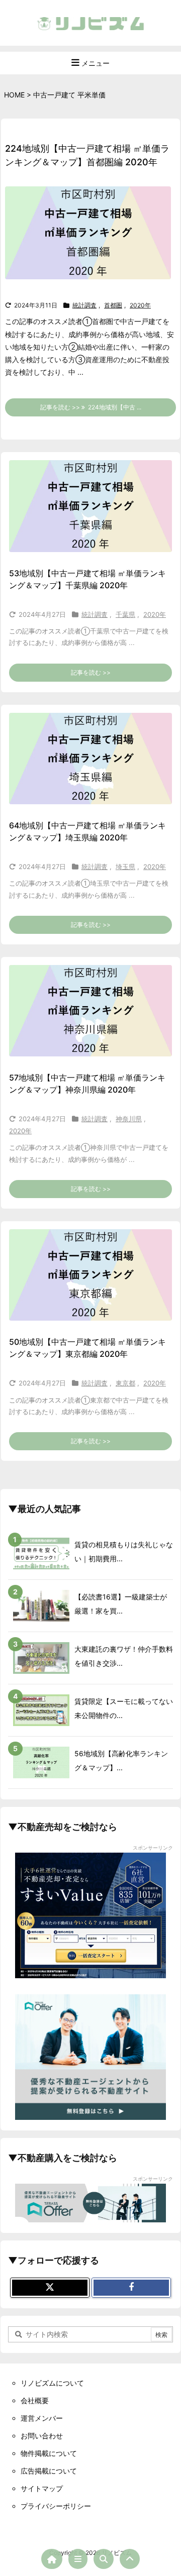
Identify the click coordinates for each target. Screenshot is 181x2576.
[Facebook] (131, 2288)
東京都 (125, 1383)
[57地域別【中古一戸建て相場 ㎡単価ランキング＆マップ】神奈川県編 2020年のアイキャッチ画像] (90, 1011)
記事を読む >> (91, 672)
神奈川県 (129, 1119)
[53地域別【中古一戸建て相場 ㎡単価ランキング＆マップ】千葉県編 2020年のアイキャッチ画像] (90, 506)
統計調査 (84, 305)
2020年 (140, 305)
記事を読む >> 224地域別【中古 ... (91, 407)
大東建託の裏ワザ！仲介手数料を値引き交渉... (124, 1656)
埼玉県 (125, 867)
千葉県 (125, 614)
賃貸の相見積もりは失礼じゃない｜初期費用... (124, 1551)
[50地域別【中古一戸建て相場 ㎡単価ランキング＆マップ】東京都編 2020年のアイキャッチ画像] (90, 1275)
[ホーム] (52, 2559)
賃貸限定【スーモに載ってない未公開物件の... (124, 1708)
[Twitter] (50, 2288)
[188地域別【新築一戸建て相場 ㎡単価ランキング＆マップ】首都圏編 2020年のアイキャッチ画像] (92, 239)
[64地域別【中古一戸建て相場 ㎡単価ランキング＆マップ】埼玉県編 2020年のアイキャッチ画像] (90, 759)
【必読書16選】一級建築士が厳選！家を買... (121, 1604)
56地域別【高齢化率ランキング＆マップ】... (121, 1760)
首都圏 (113, 305)
